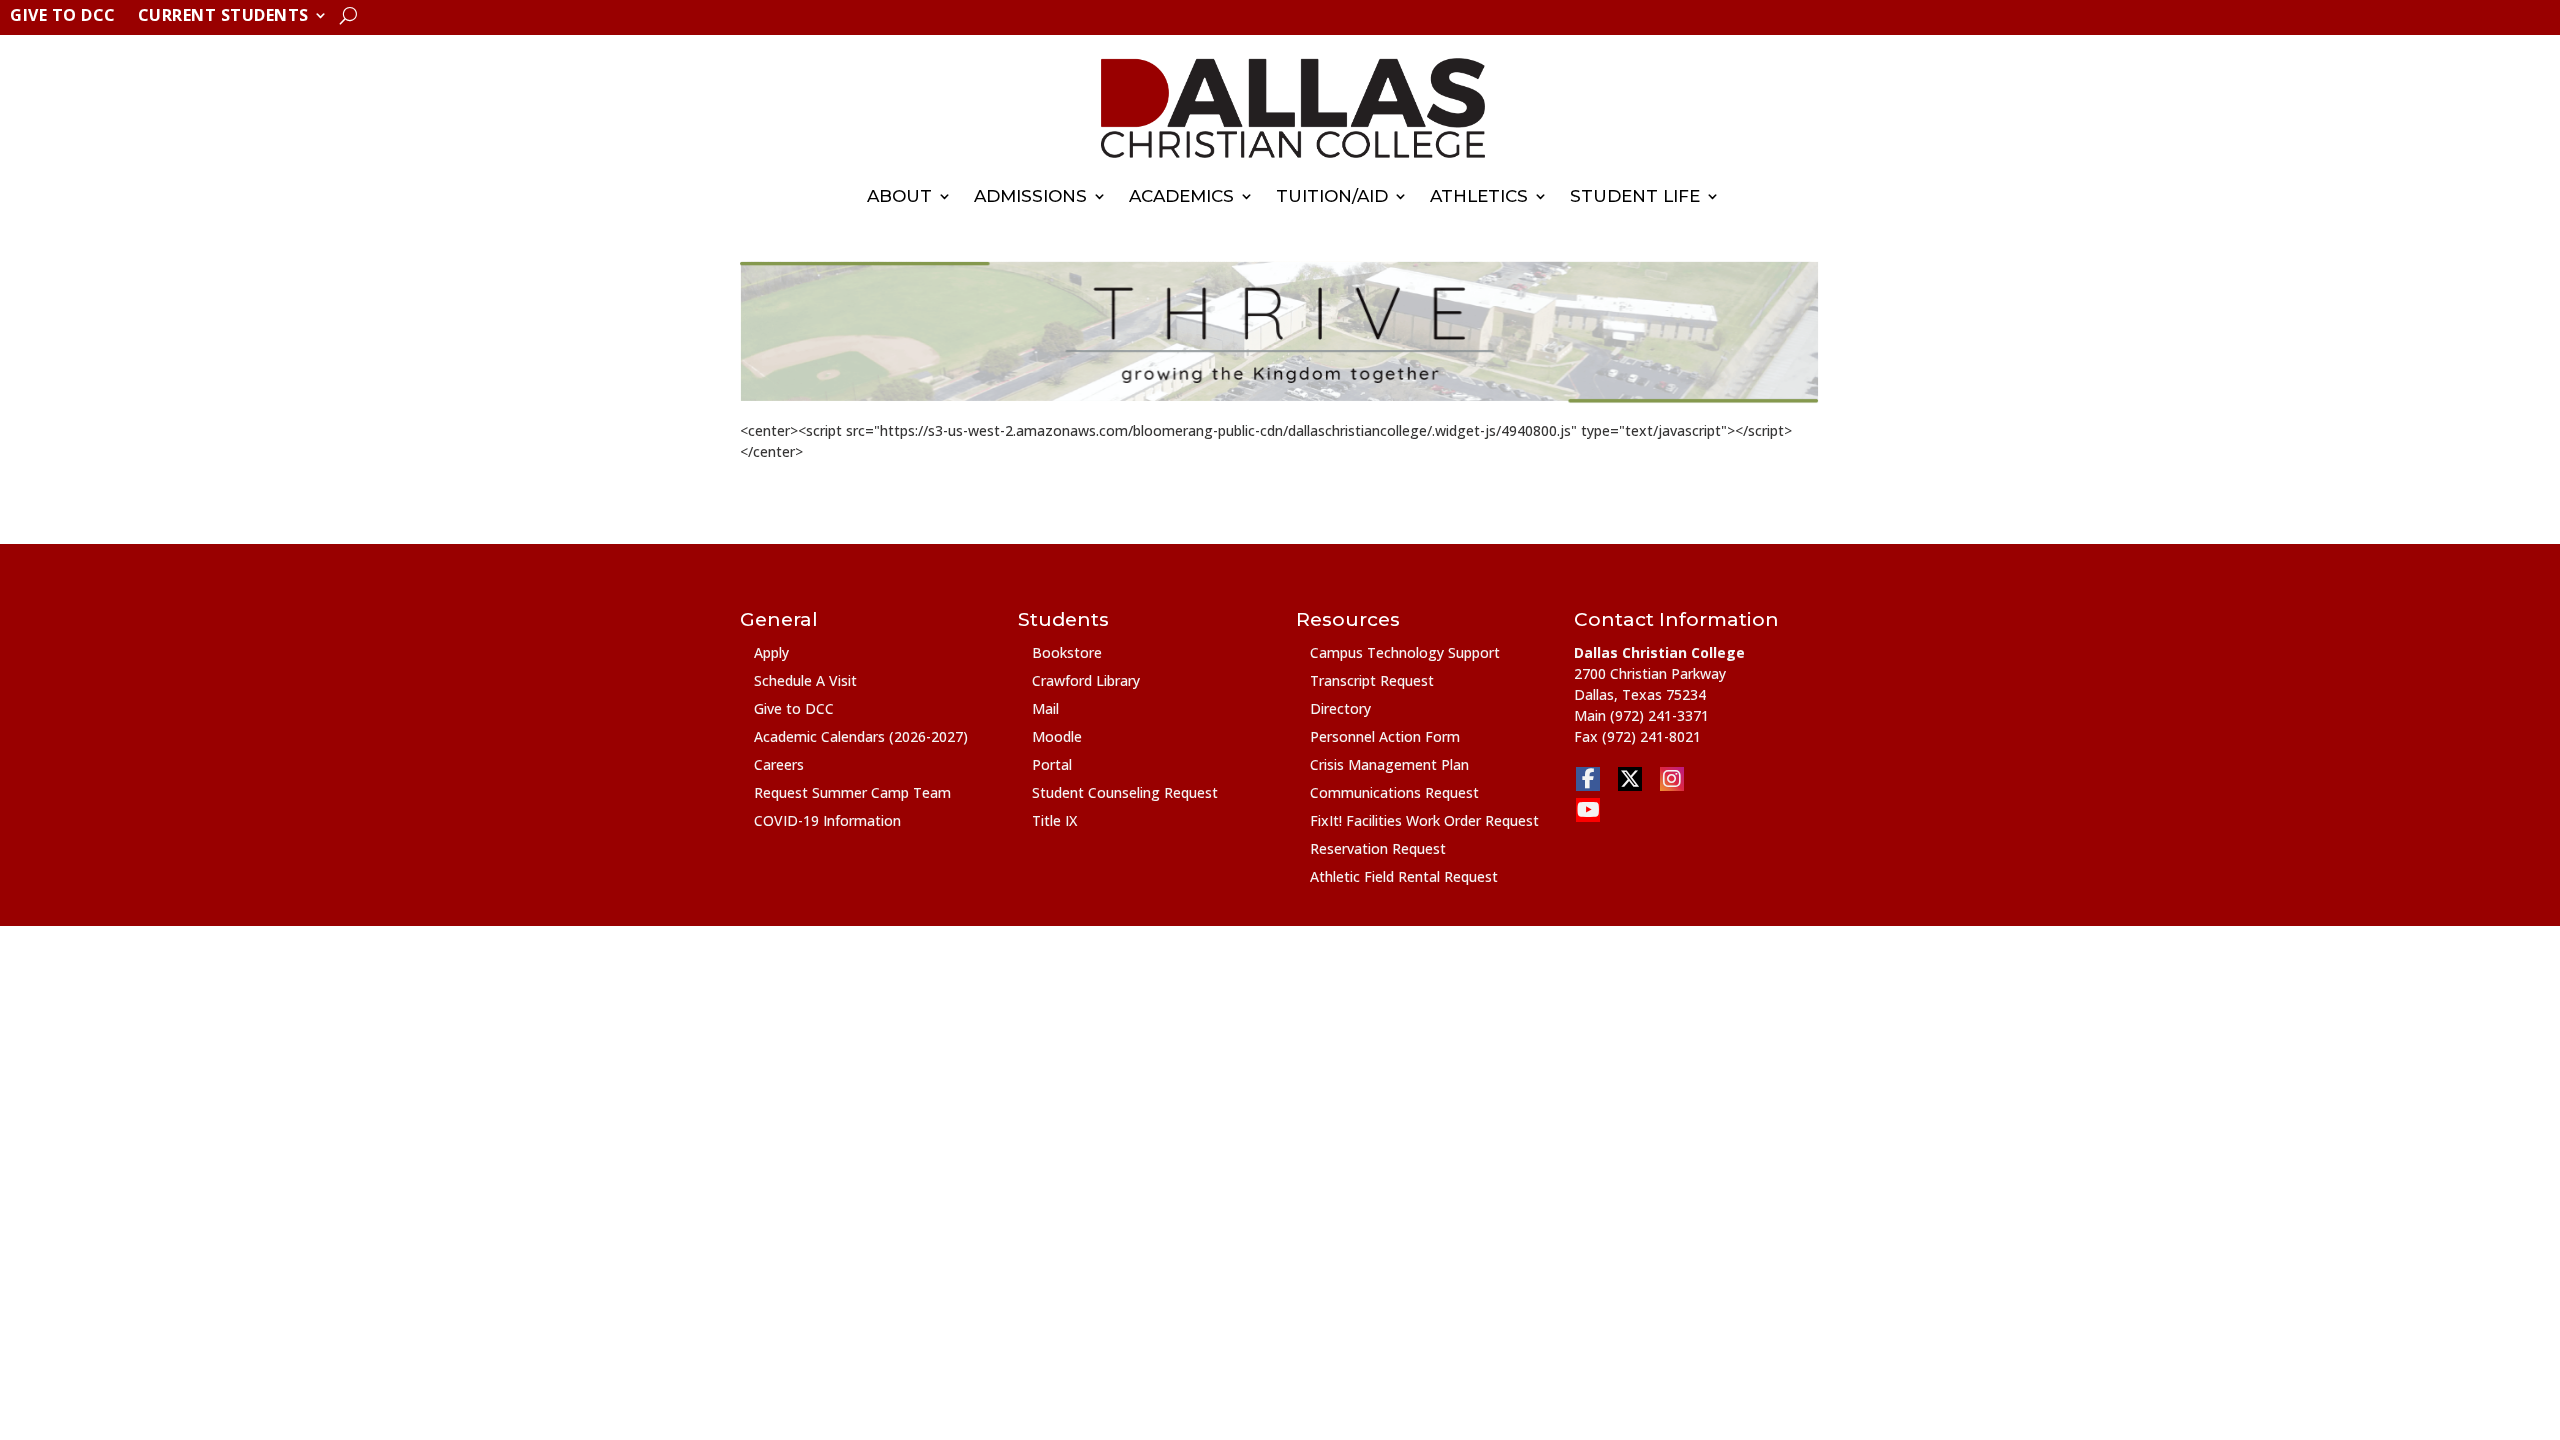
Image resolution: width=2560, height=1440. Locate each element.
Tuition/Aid (1332, 196)
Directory (1340, 708)
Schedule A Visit (805, 680)
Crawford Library (1086, 680)
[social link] (1588, 779)
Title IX (1054, 820)
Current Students (223, 17)
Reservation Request (1378, 848)
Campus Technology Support (1405, 652)
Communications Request (1394, 792)
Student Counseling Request (1125, 792)
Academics (1181, 196)
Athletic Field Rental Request (1404, 876)
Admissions (1030, 196)
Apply (771, 652)
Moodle (1057, 736)
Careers (779, 764)
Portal (1052, 764)
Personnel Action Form (1385, 736)
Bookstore (1067, 652)
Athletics (1479, 196)
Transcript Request (1372, 680)
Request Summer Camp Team (852, 792)
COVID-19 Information (827, 820)
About (899, 196)
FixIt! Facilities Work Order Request (1424, 820)
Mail (1045, 708)
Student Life (1635, 196)
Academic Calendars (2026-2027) (861, 736)
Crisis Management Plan (1389, 764)
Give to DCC (63, 17)
